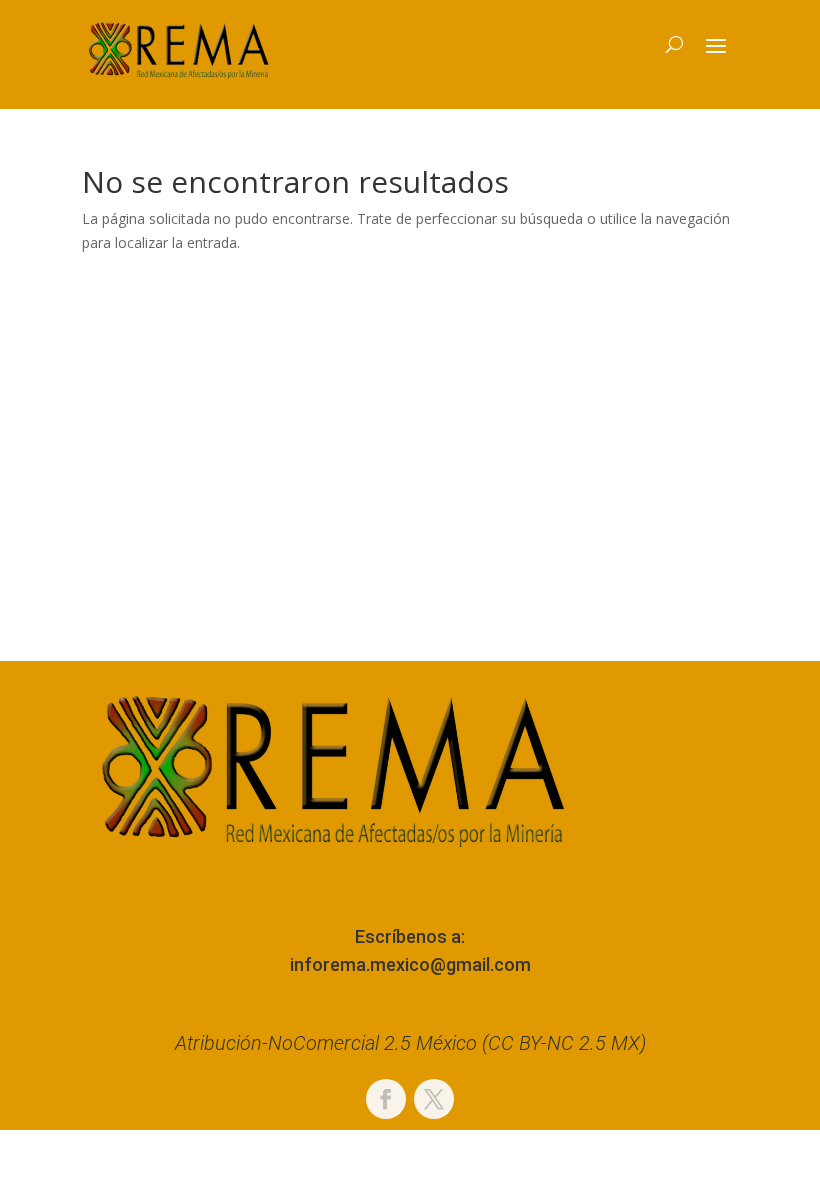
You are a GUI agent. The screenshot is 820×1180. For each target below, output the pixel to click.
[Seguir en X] (434, 1099)
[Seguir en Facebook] (386, 1099)
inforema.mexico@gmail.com (410, 964)
